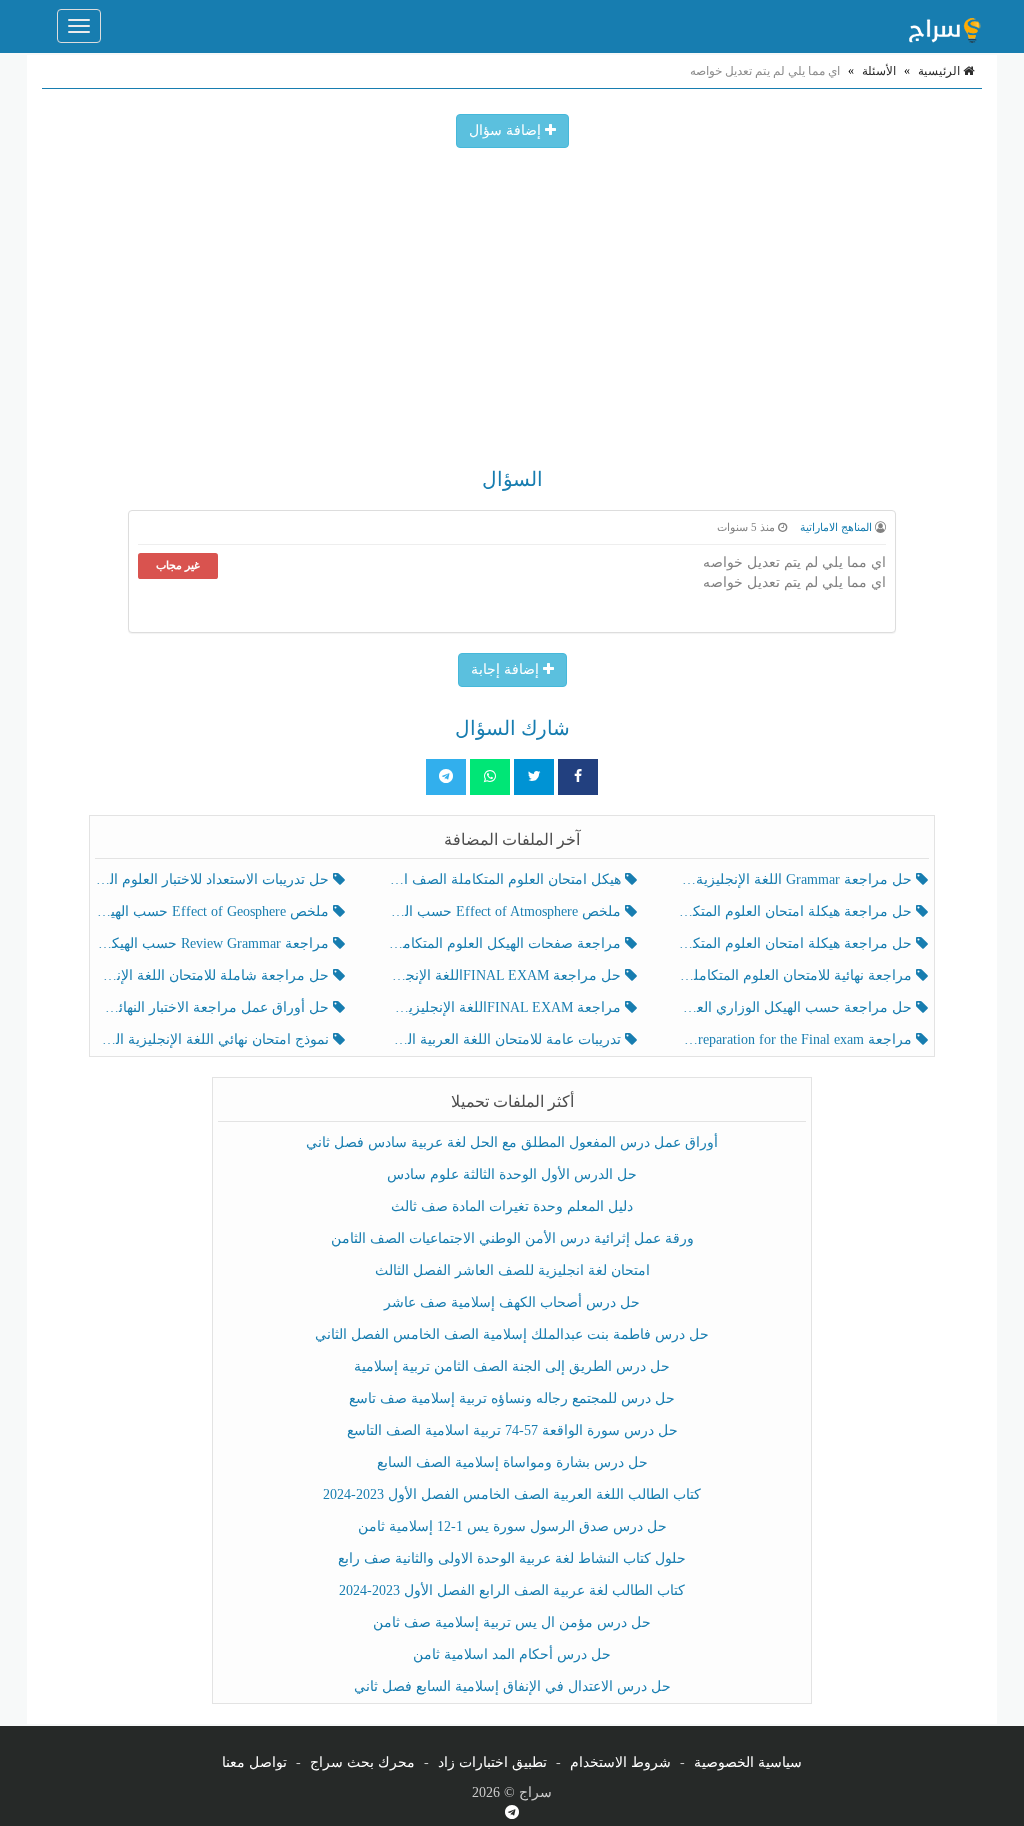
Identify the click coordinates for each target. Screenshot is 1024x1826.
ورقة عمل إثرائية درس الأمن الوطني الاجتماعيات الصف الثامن (512, 1238)
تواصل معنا (254, 1762)
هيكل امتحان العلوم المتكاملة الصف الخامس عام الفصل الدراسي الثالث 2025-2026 (505, 879)
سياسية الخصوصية (748, 1762)
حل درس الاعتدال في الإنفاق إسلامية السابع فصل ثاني (512, 1686)
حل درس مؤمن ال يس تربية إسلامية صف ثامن (512, 1622)
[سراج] (944, 26)
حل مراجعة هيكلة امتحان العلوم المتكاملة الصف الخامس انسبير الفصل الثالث (797, 911)
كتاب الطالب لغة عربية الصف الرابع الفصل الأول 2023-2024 (512, 1590)
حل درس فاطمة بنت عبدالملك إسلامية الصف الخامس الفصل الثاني (512, 1334)
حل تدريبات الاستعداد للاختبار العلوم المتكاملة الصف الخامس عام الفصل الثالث (214, 879)
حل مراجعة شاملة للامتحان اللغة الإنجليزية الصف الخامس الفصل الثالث (214, 975)
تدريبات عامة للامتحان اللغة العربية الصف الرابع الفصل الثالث (505, 1039)
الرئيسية (940, 71)
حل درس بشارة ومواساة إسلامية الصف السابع (512, 1462)
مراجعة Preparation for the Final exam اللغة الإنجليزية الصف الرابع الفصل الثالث (797, 1039)
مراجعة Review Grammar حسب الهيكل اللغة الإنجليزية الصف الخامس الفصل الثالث (214, 943)
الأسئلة (879, 71)
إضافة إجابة (507, 669)
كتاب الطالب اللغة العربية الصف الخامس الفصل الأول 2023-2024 (512, 1494)
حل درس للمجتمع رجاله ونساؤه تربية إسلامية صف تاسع (512, 1398)
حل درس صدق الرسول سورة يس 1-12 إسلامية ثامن (512, 1526)
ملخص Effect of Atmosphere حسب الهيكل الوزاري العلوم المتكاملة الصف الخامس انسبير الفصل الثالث (505, 911)
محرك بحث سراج (362, 1762)
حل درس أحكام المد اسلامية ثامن (512, 1654)
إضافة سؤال (507, 130)
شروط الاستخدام (620, 1762)
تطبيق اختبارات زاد (492, 1762)
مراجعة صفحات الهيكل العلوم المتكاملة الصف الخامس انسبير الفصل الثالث (505, 943)
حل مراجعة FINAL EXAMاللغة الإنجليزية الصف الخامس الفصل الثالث (505, 975)
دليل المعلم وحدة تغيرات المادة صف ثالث (512, 1206)
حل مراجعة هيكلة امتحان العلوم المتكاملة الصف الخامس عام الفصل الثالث (797, 943)
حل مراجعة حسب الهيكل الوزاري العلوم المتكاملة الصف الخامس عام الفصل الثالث (797, 1007)
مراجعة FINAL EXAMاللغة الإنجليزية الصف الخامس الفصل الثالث (505, 1007)
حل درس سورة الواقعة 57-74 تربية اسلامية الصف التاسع (512, 1430)
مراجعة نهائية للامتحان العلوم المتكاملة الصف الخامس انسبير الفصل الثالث (797, 975)
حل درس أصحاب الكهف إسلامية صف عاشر (512, 1302)
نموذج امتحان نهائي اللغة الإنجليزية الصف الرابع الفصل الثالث (214, 1039)
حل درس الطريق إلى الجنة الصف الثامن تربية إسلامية (512, 1366)
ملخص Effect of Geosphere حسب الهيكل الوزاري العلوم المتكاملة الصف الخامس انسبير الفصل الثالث (214, 911)
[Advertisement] (512, 298)
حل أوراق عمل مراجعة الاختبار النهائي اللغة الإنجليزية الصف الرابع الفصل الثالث (214, 1007)
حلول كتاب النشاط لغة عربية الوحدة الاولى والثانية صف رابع (512, 1558)
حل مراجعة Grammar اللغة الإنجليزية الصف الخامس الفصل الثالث (797, 879)
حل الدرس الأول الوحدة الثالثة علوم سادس (512, 1174)
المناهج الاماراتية (836, 527)
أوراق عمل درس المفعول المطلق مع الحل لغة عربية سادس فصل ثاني (512, 1142)
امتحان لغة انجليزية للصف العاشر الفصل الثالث (512, 1270)
